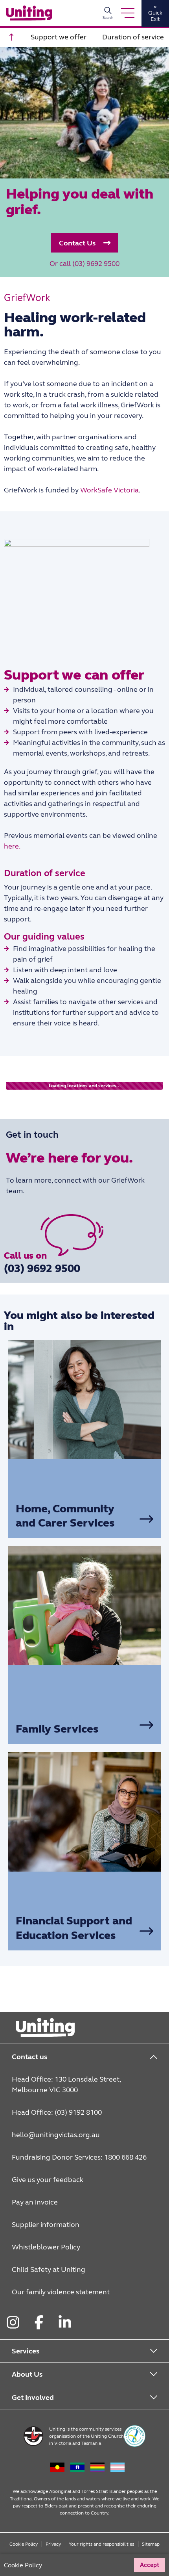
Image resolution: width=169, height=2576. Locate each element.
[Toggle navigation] (128, 13)
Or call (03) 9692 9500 (84, 264)
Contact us (29, 2057)
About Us (27, 2374)
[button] (85, 243)
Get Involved (33, 2398)
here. (12, 846)
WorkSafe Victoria (109, 490)
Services (26, 2351)
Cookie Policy (24, 2544)
